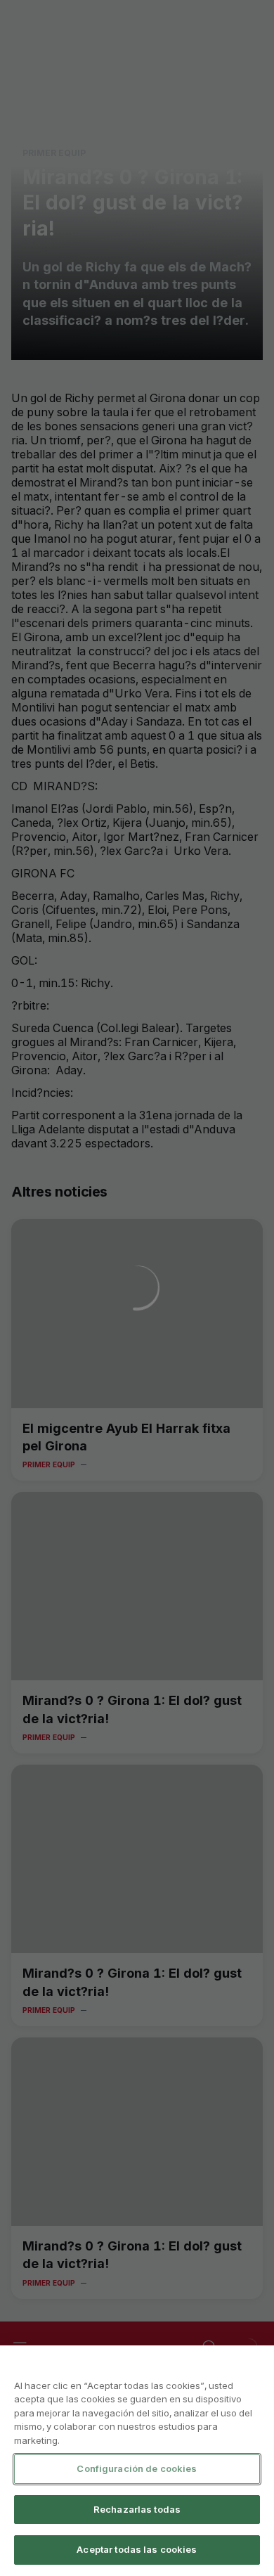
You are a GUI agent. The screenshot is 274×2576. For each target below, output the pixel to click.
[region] (137, 2461)
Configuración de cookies (137, 2468)
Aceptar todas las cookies (137, 2549)
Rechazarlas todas (137, 2509)
